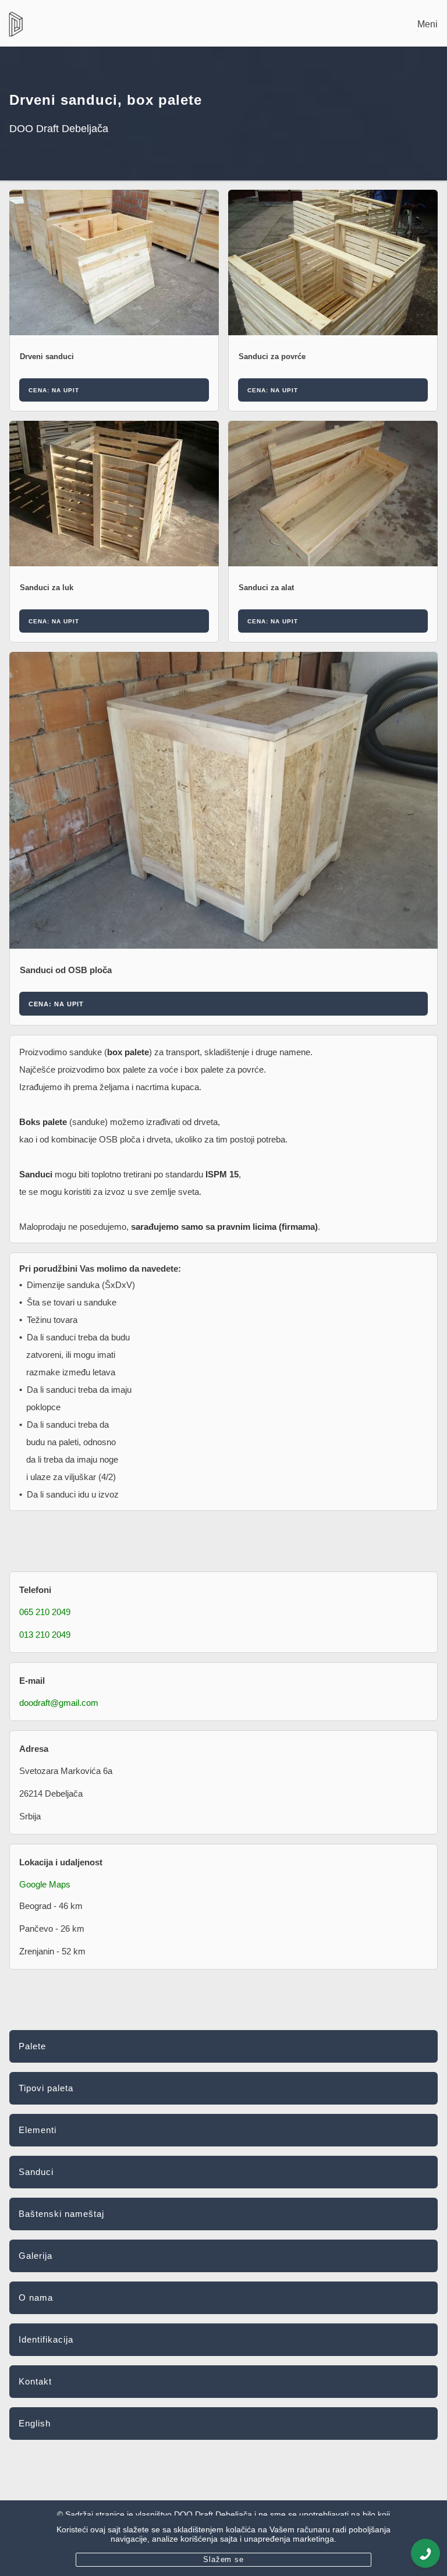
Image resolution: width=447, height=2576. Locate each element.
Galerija (36, 2256)
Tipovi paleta (46, 2088)
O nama (36, 2298)
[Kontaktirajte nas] (425, 2553)
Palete (32, 2046)
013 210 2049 (45, 1635)
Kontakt (35, 2381)
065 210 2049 (45, 1612)
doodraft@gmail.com (59, 1703)
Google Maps (45, 1884)
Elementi (38, 2130)
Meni (428, 24)
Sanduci (36, 2172)
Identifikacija (46, 2339)
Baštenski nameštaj (61, 2214)
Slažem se (224, 2559)
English (35, 2423)
